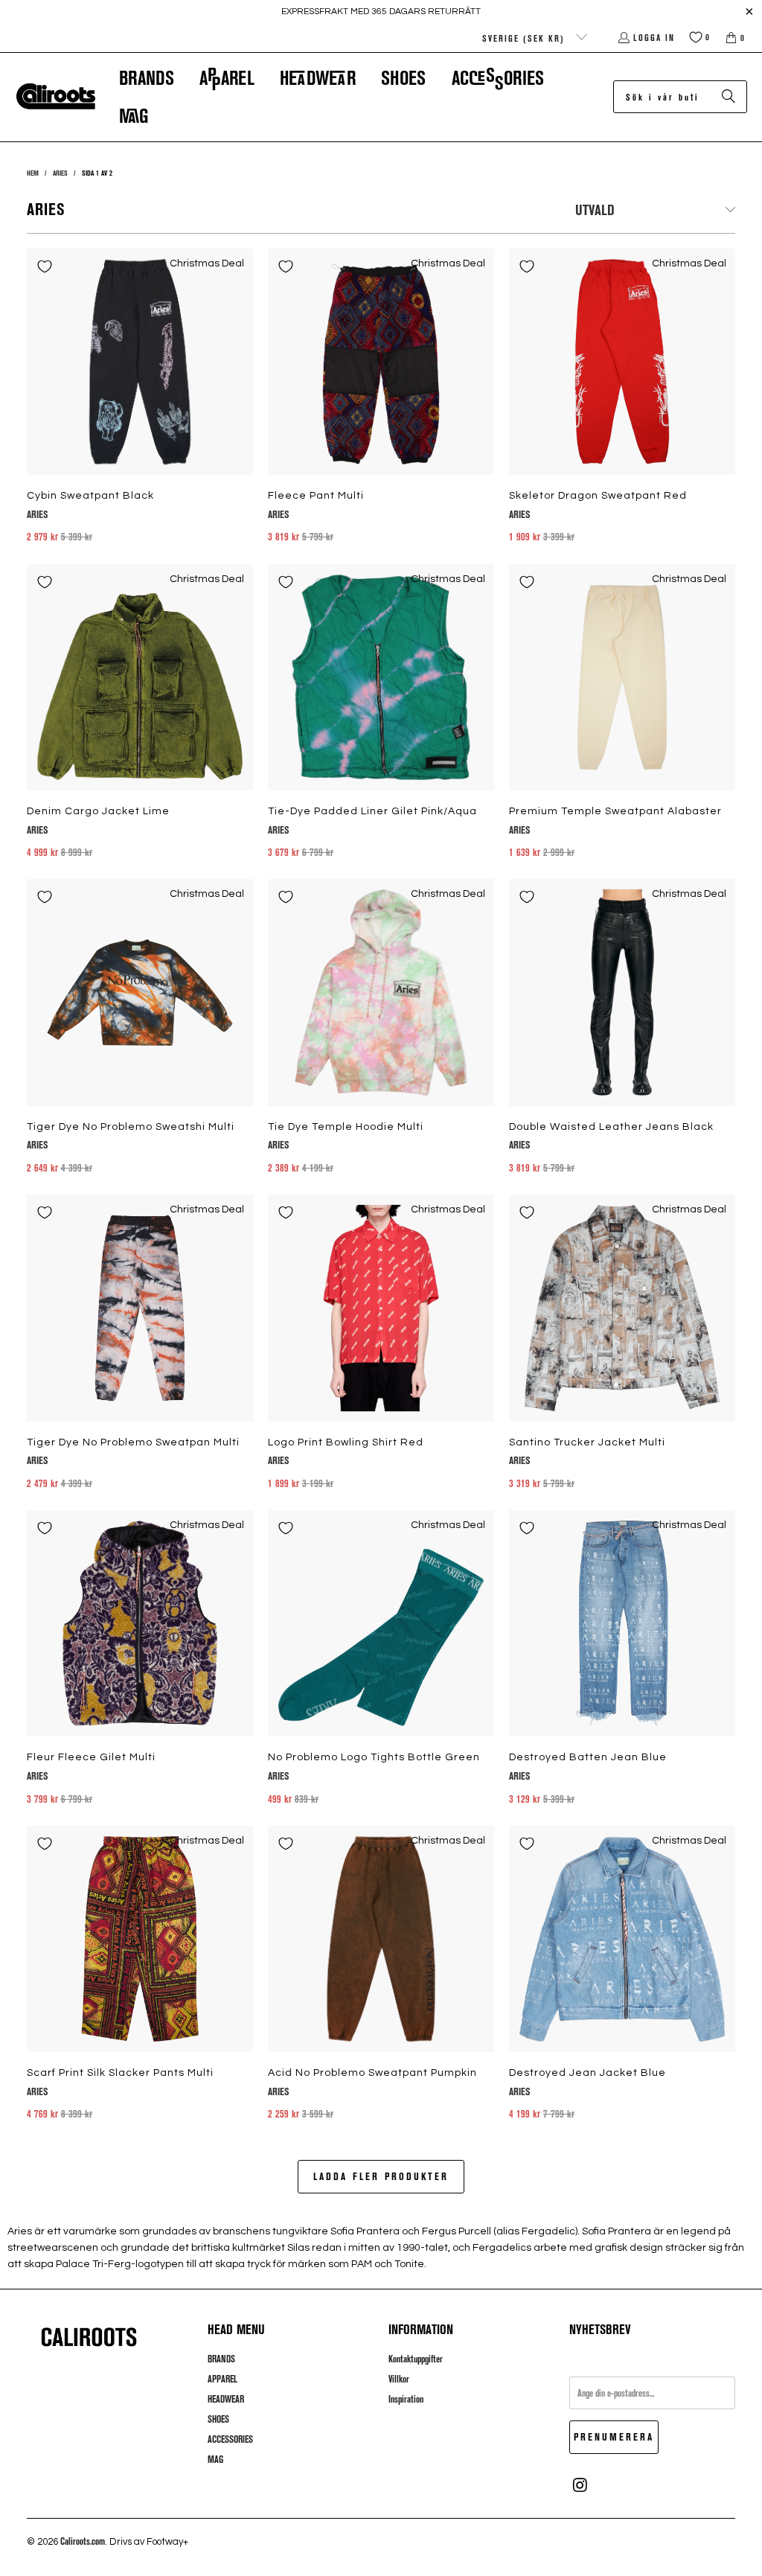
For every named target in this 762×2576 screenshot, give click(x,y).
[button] (147, 78)
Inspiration (406, 2399)
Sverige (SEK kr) (525, 38)
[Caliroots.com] (56, 97)
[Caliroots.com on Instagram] (580, 2485)
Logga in (654, 37)
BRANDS (221, 2359)
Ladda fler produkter (381, 2176)
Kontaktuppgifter (416, 2359)
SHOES (218, 2419)
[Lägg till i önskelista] (45, 266)
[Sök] (729, 97)
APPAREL (222, 2379)
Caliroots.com (83, 2541)
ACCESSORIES (230, 2439)
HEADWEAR (226, 2399)
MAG (215, 2459)
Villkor (399, 2379)
